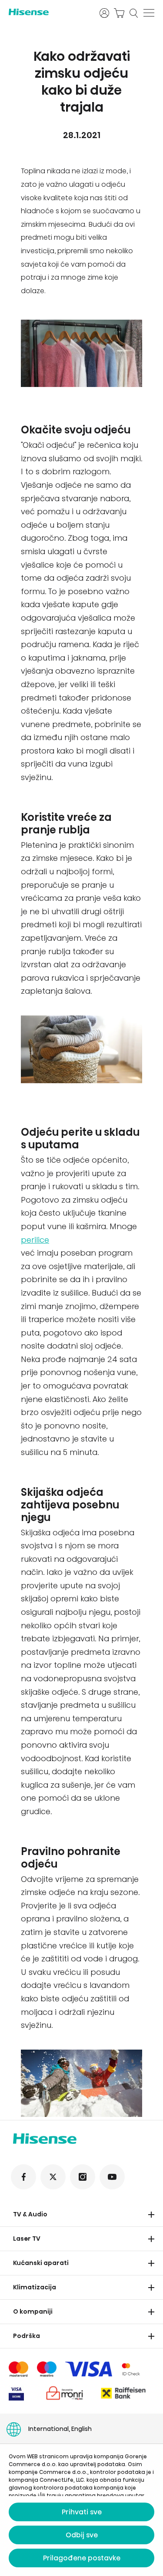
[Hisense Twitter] (53, 2177)
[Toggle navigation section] (151, 2215)
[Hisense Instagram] (83, 2177)
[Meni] (149, 13)
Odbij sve (82, 2535)
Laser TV (27, 2239)
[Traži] (134, 13)
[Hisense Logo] (48, 12)
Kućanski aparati (41, 2263)
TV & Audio (30, 2214)
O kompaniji (33, 2311)
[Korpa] (119, 13)
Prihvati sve (82, 2512)
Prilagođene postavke (82, 2558)
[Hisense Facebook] (23, 2177)
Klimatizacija (35, 2287)
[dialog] (81, 2510)
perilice (35, 1240)
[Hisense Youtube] (112, 2177)
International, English (60, 2429)
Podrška (27, 2336)
